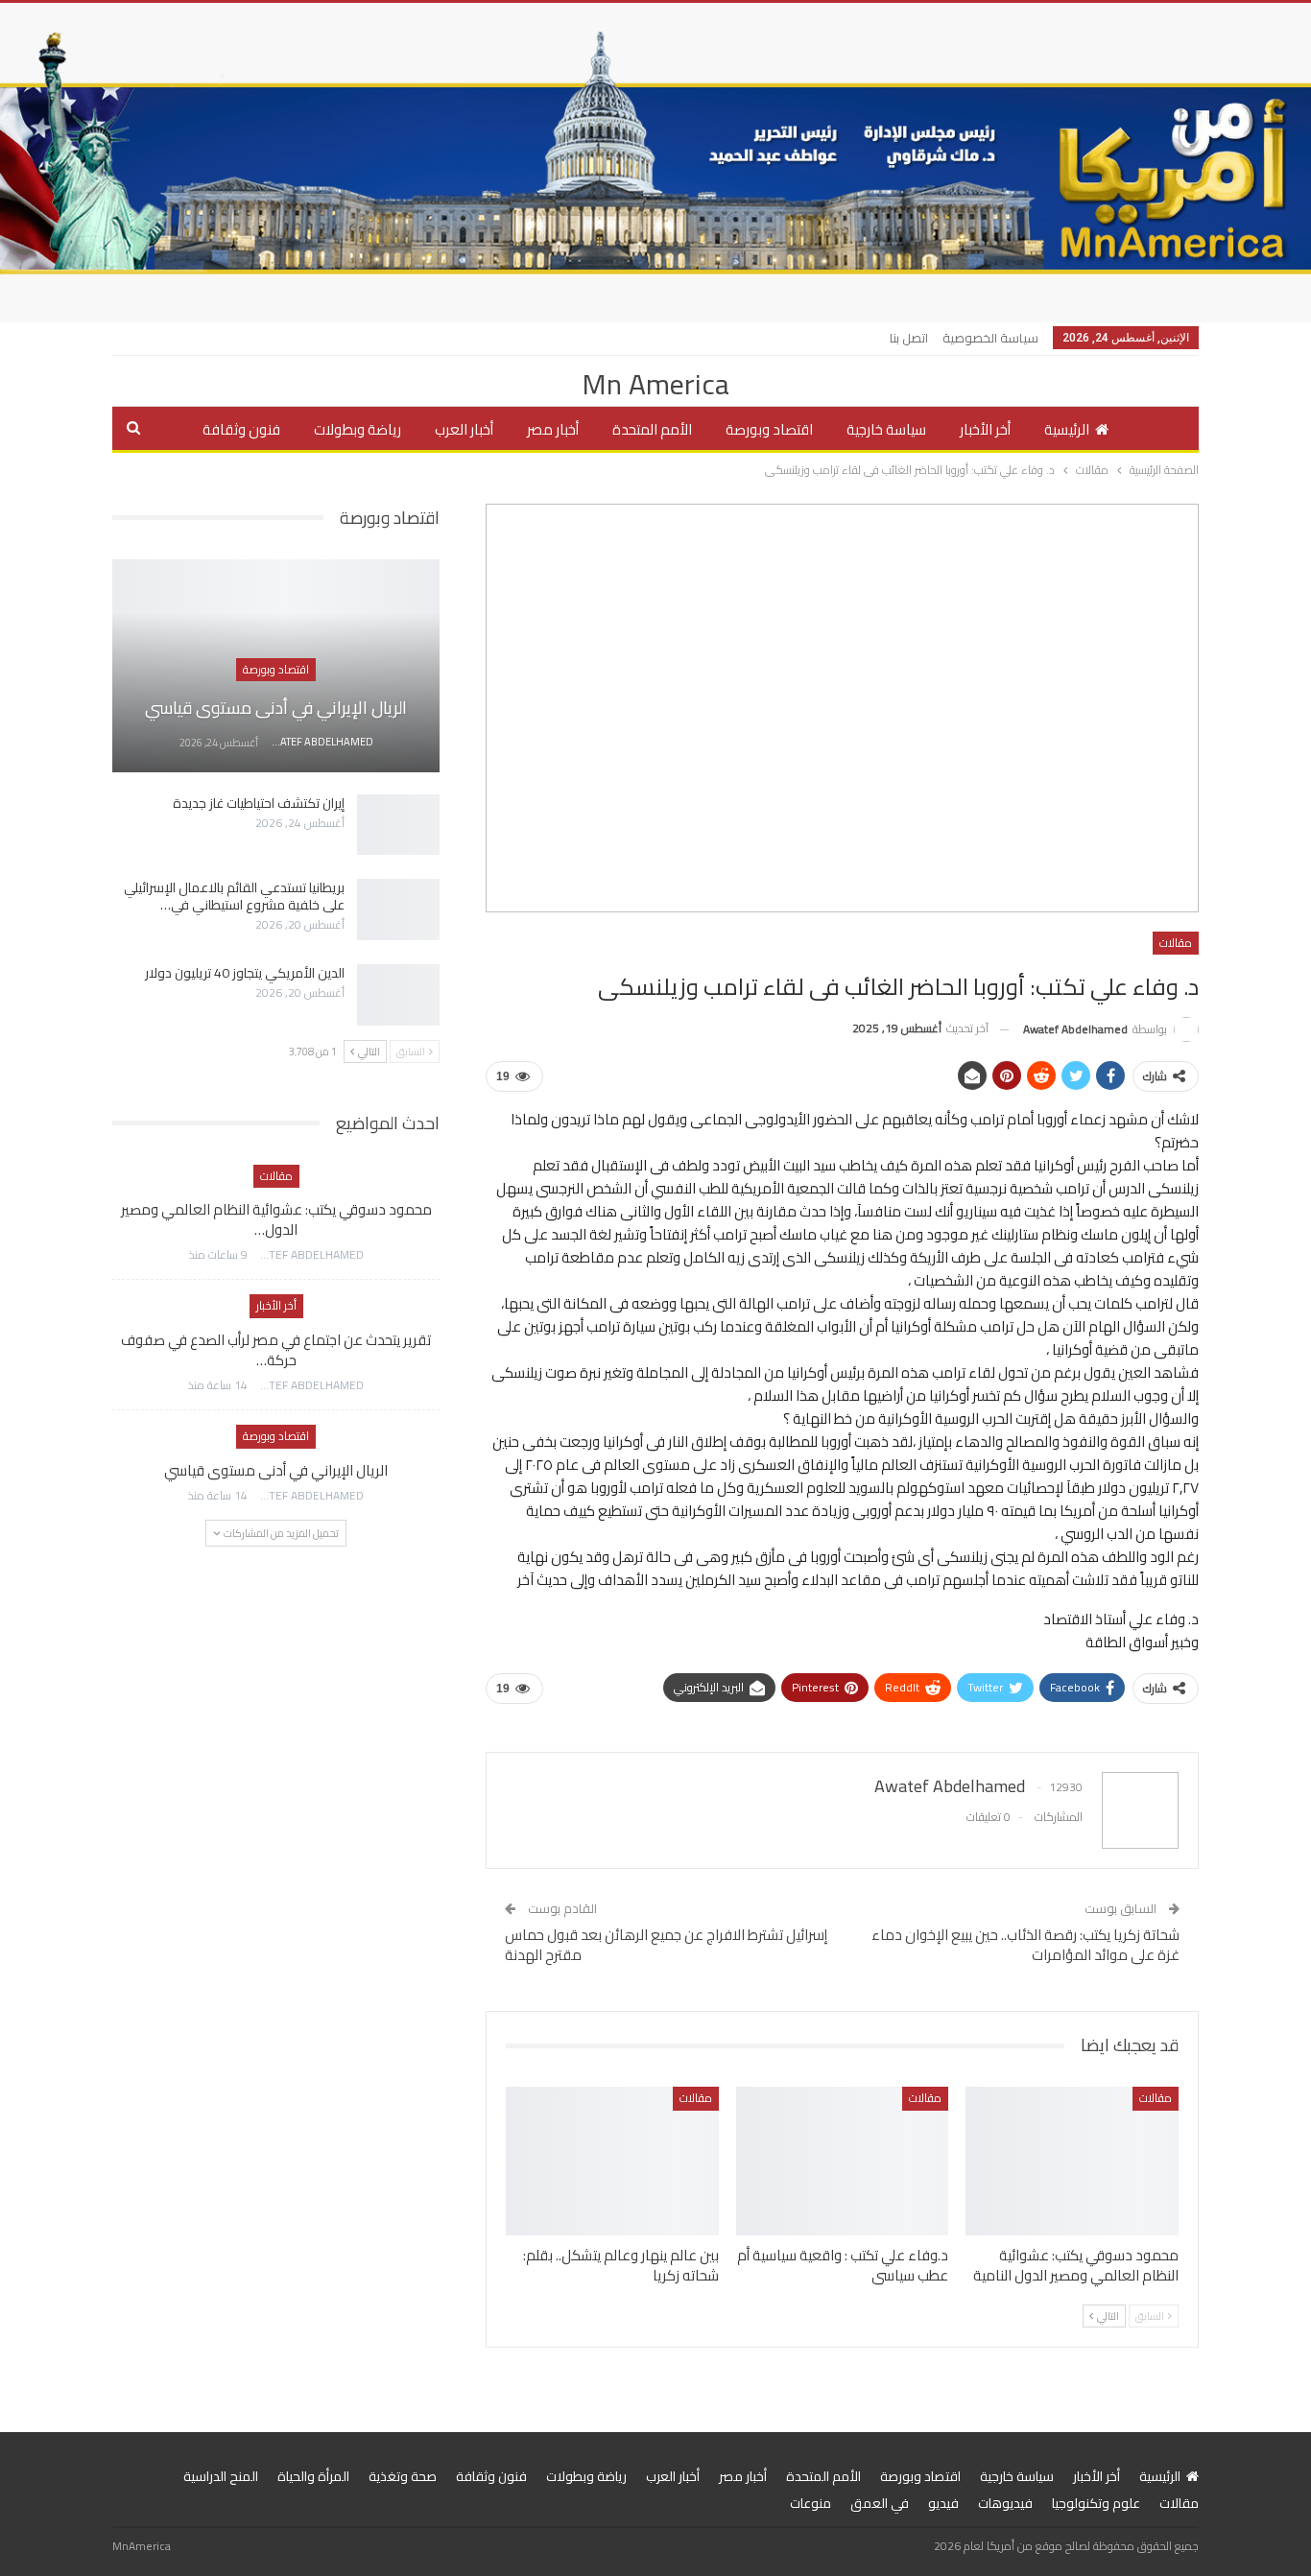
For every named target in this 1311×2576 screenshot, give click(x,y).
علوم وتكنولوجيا (1096, 2503)
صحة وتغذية (403, 2476)
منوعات (810, 2503)
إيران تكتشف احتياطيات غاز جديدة (259, 803)
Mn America (655, 384)
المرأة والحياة (313, 2476)
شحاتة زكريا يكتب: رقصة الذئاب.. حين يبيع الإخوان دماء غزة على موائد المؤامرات (1025, 1945)
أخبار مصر (553, 429)
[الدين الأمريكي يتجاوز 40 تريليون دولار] (398, 995)
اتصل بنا (909, 338)
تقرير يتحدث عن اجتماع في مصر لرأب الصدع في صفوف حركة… (276, 1350)
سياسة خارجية (886, 429)
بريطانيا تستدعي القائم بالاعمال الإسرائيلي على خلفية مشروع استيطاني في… (234, 896)
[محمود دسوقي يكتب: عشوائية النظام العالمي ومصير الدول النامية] (1072, 2161)
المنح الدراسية (221, 2476)
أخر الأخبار (985, 429)
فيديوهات (1005, 2503)
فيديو (943, 2503)
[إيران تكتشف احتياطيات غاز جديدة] (398, 825)
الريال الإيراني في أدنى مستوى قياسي (276, 708)
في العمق (880, 2503)
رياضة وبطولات (358, 429)
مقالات (1176, 943)
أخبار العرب (464, 429)
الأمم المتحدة (652, 429)
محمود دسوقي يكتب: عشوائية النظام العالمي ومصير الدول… (276, 1219)
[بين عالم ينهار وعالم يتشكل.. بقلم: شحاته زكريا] (612, 2161)
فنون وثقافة (241, 429)
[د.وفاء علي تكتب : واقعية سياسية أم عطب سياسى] (843, 2161)
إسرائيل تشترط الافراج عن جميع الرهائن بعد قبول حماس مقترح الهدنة (666, 1945)
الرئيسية (1067, 429)
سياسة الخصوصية (990, 338)
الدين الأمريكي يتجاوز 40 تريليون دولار (245, 973)
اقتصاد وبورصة (769, 429)
